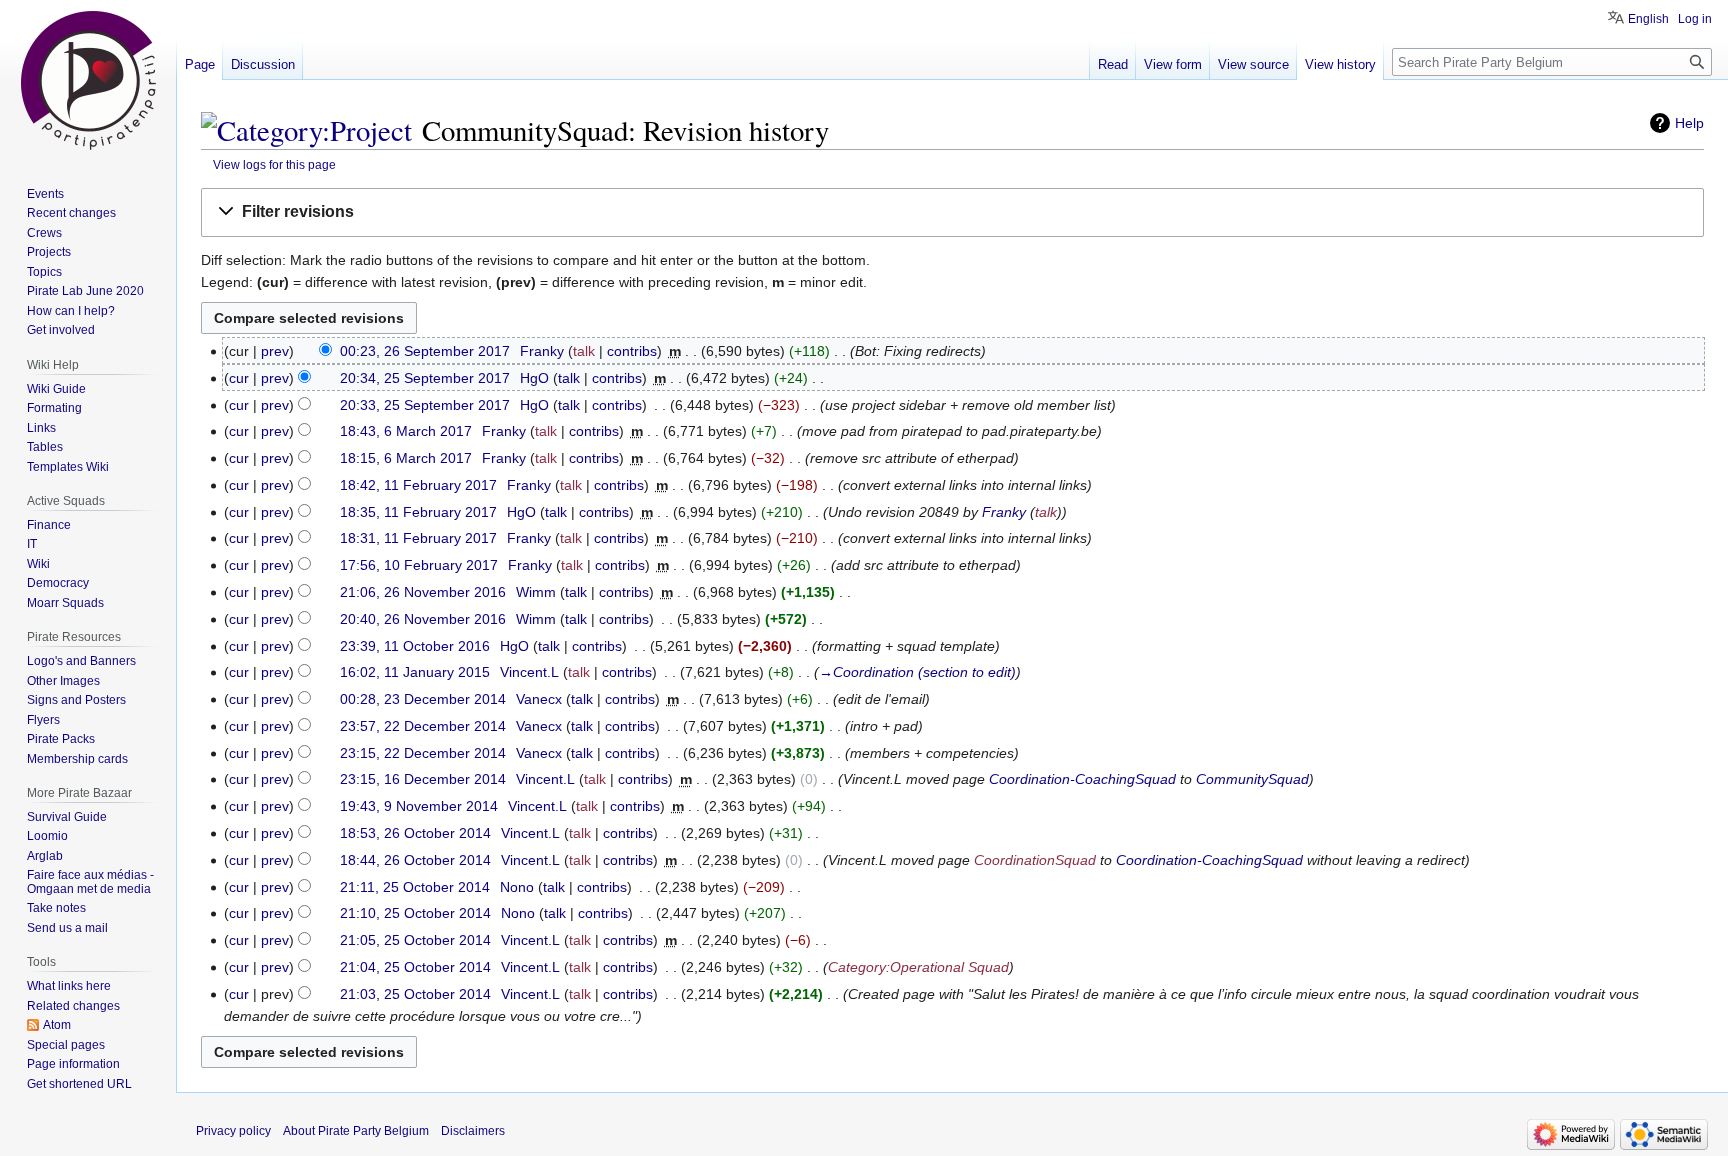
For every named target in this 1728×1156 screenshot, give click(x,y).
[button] (952, 212)
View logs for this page (274, 164)
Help (1689, 123)
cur (239, 378)
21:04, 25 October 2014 (415, 967)
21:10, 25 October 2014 (415, 913)
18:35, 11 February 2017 (418, 512)
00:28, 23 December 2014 (423, 699)
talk (584, 351)
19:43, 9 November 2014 (419, 806)
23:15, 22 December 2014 (423, 753)
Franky (1004, 512)
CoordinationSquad (1035, 860)
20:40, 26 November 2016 (423, 619)
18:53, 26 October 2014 (415, 833)
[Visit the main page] (88, 80)
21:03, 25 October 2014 (415, 994)
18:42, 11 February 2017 (418, 485)
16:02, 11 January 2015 (415, 672)
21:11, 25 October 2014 (415, 887)
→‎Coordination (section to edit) (917, 672)
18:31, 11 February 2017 (418, 538)
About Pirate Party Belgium (356, 1131)
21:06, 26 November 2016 (423, 592)
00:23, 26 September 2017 (425, 351)
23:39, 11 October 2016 (415, 646)
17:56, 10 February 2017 (419, 565)
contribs (632, 351)
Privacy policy (233, 1131)
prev (275, 351)
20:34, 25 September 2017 (425, 378)
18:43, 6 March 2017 (406, 431)
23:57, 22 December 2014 (423, 726)
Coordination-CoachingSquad (1082, 779)
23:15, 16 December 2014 (423, 779)
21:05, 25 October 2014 (415, 940)
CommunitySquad (1252, 779)
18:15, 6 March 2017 (406, 458)
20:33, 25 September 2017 (425, 405)
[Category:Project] (306, 130)
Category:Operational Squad (918, 967)
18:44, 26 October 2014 (415, 860)
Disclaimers (473, 1131)
